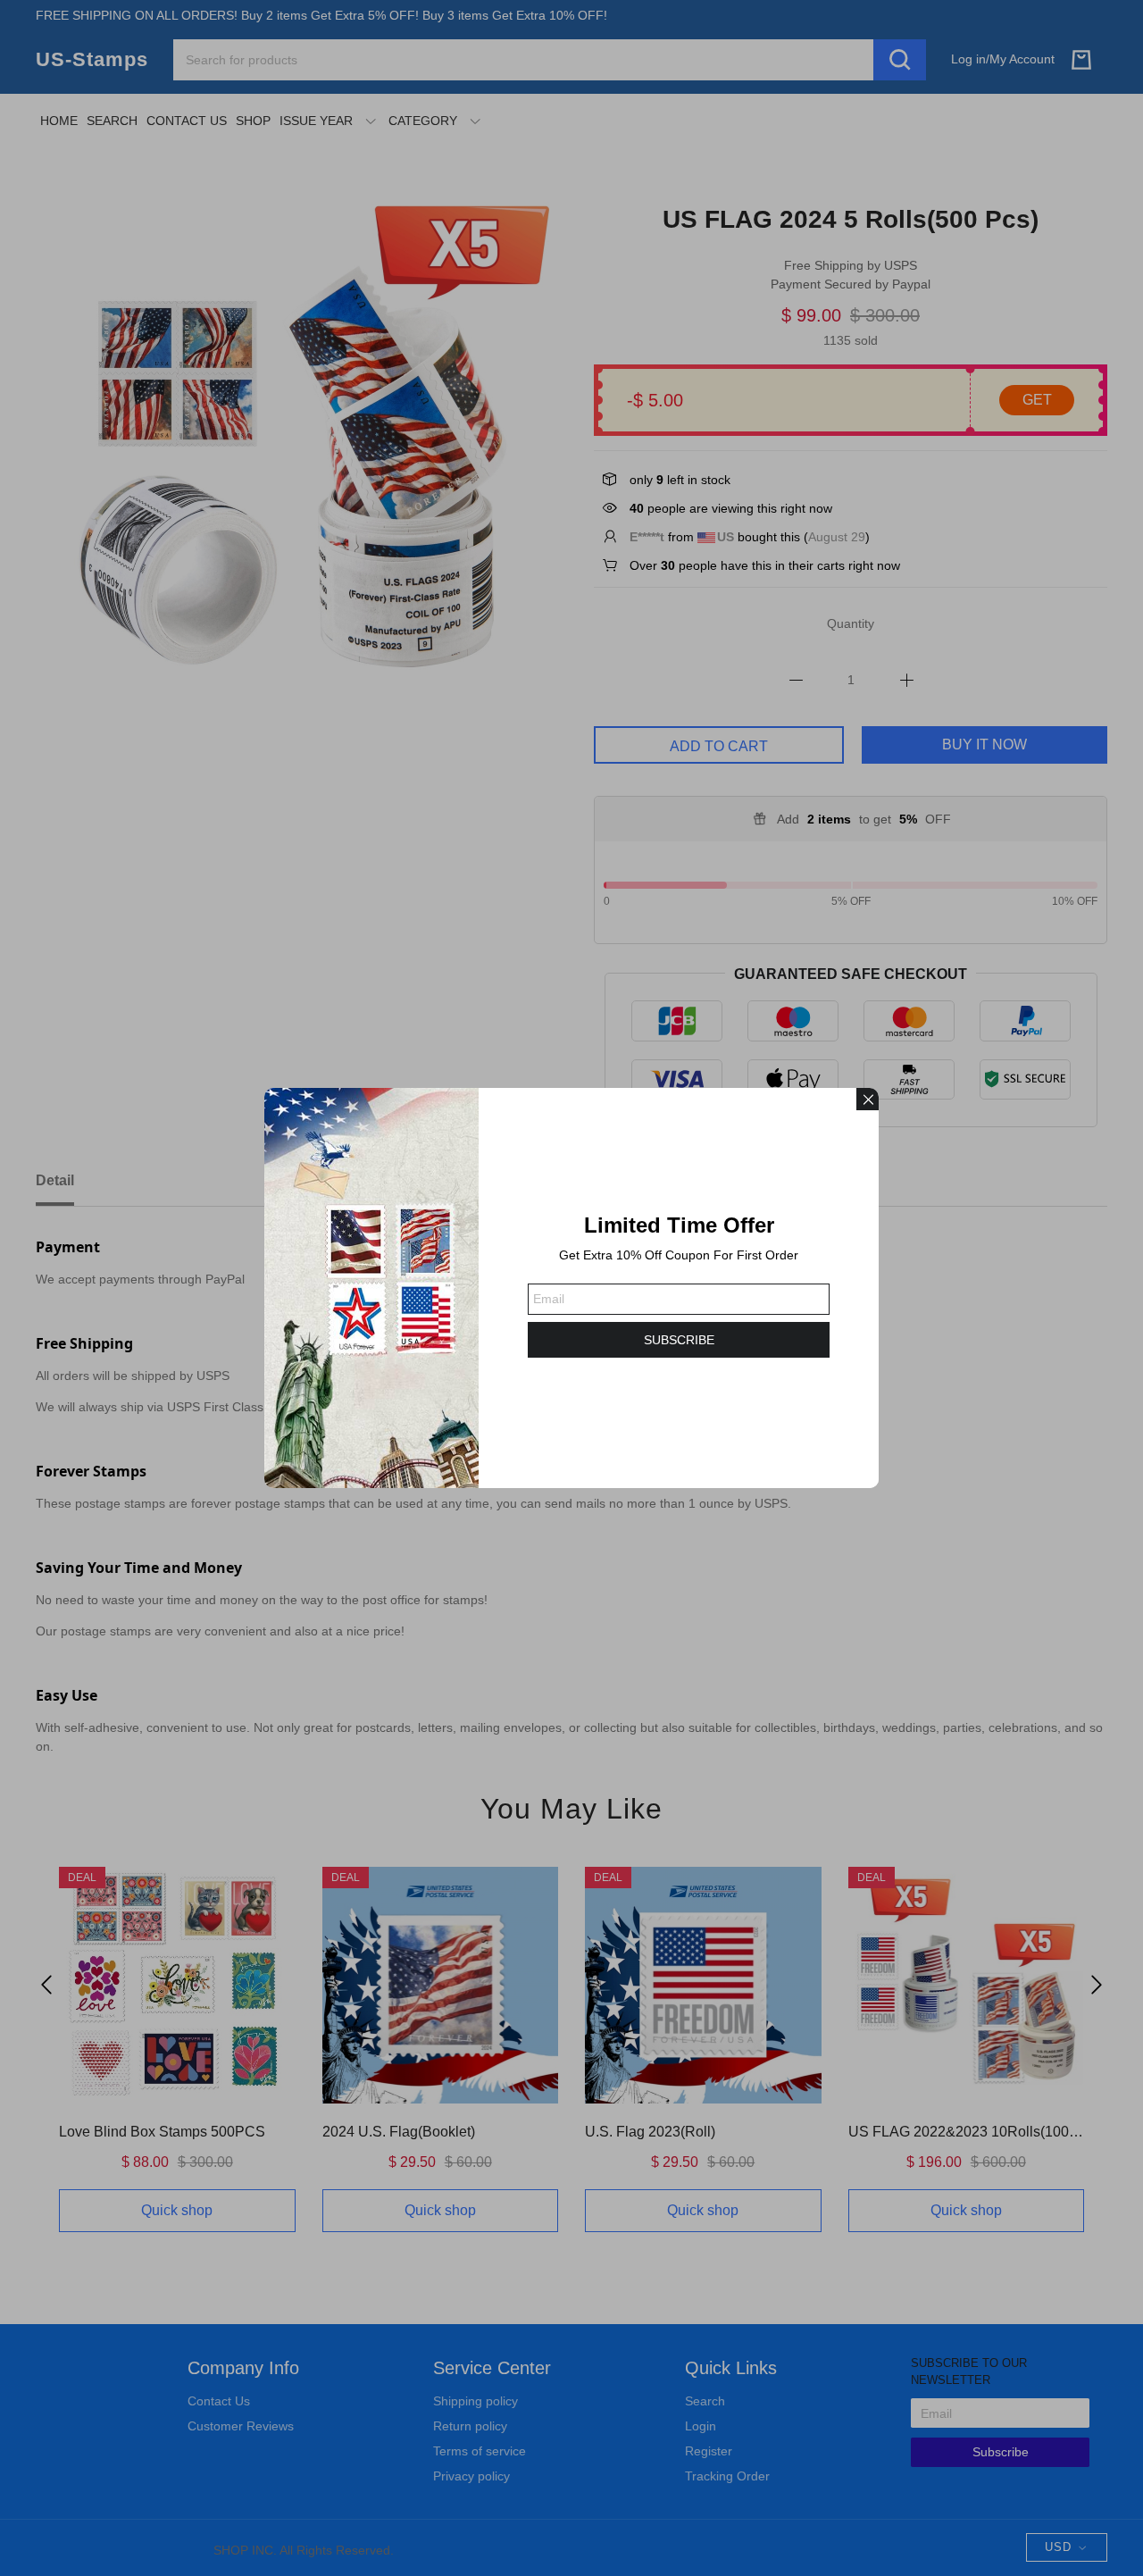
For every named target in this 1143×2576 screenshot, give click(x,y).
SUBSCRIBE (679, 1340)
